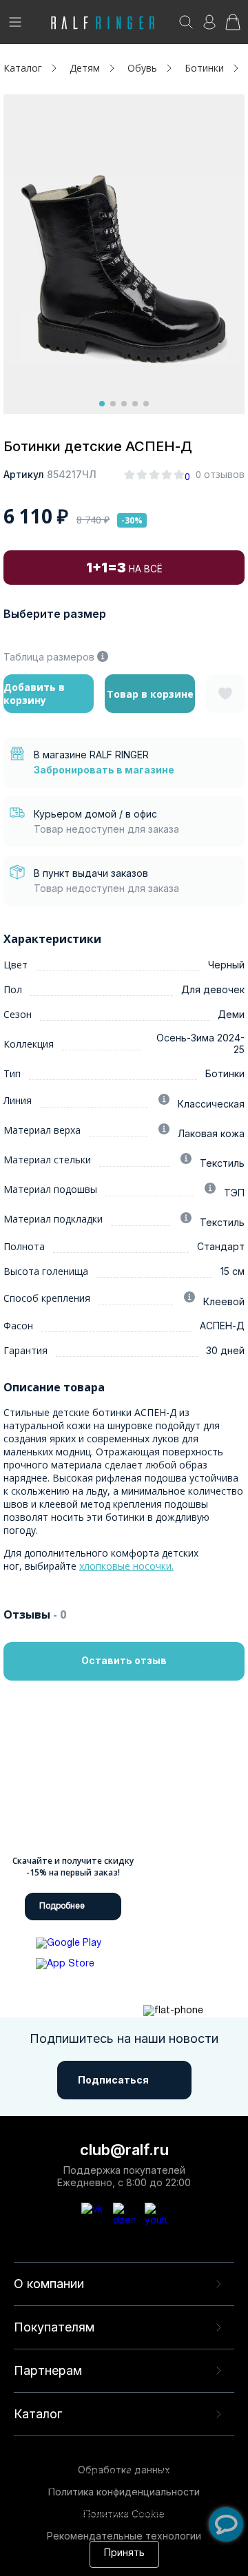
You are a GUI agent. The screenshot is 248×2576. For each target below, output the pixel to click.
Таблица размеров (49, 657)
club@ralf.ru (124, 2150)
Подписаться (113, 2080)
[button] (102, 404)
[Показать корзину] (233, 27)
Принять (124, 2554)
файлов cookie (91, 2500)
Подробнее (62, 1906)
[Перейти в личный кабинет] (209, 27)
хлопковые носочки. (126, 1566)
